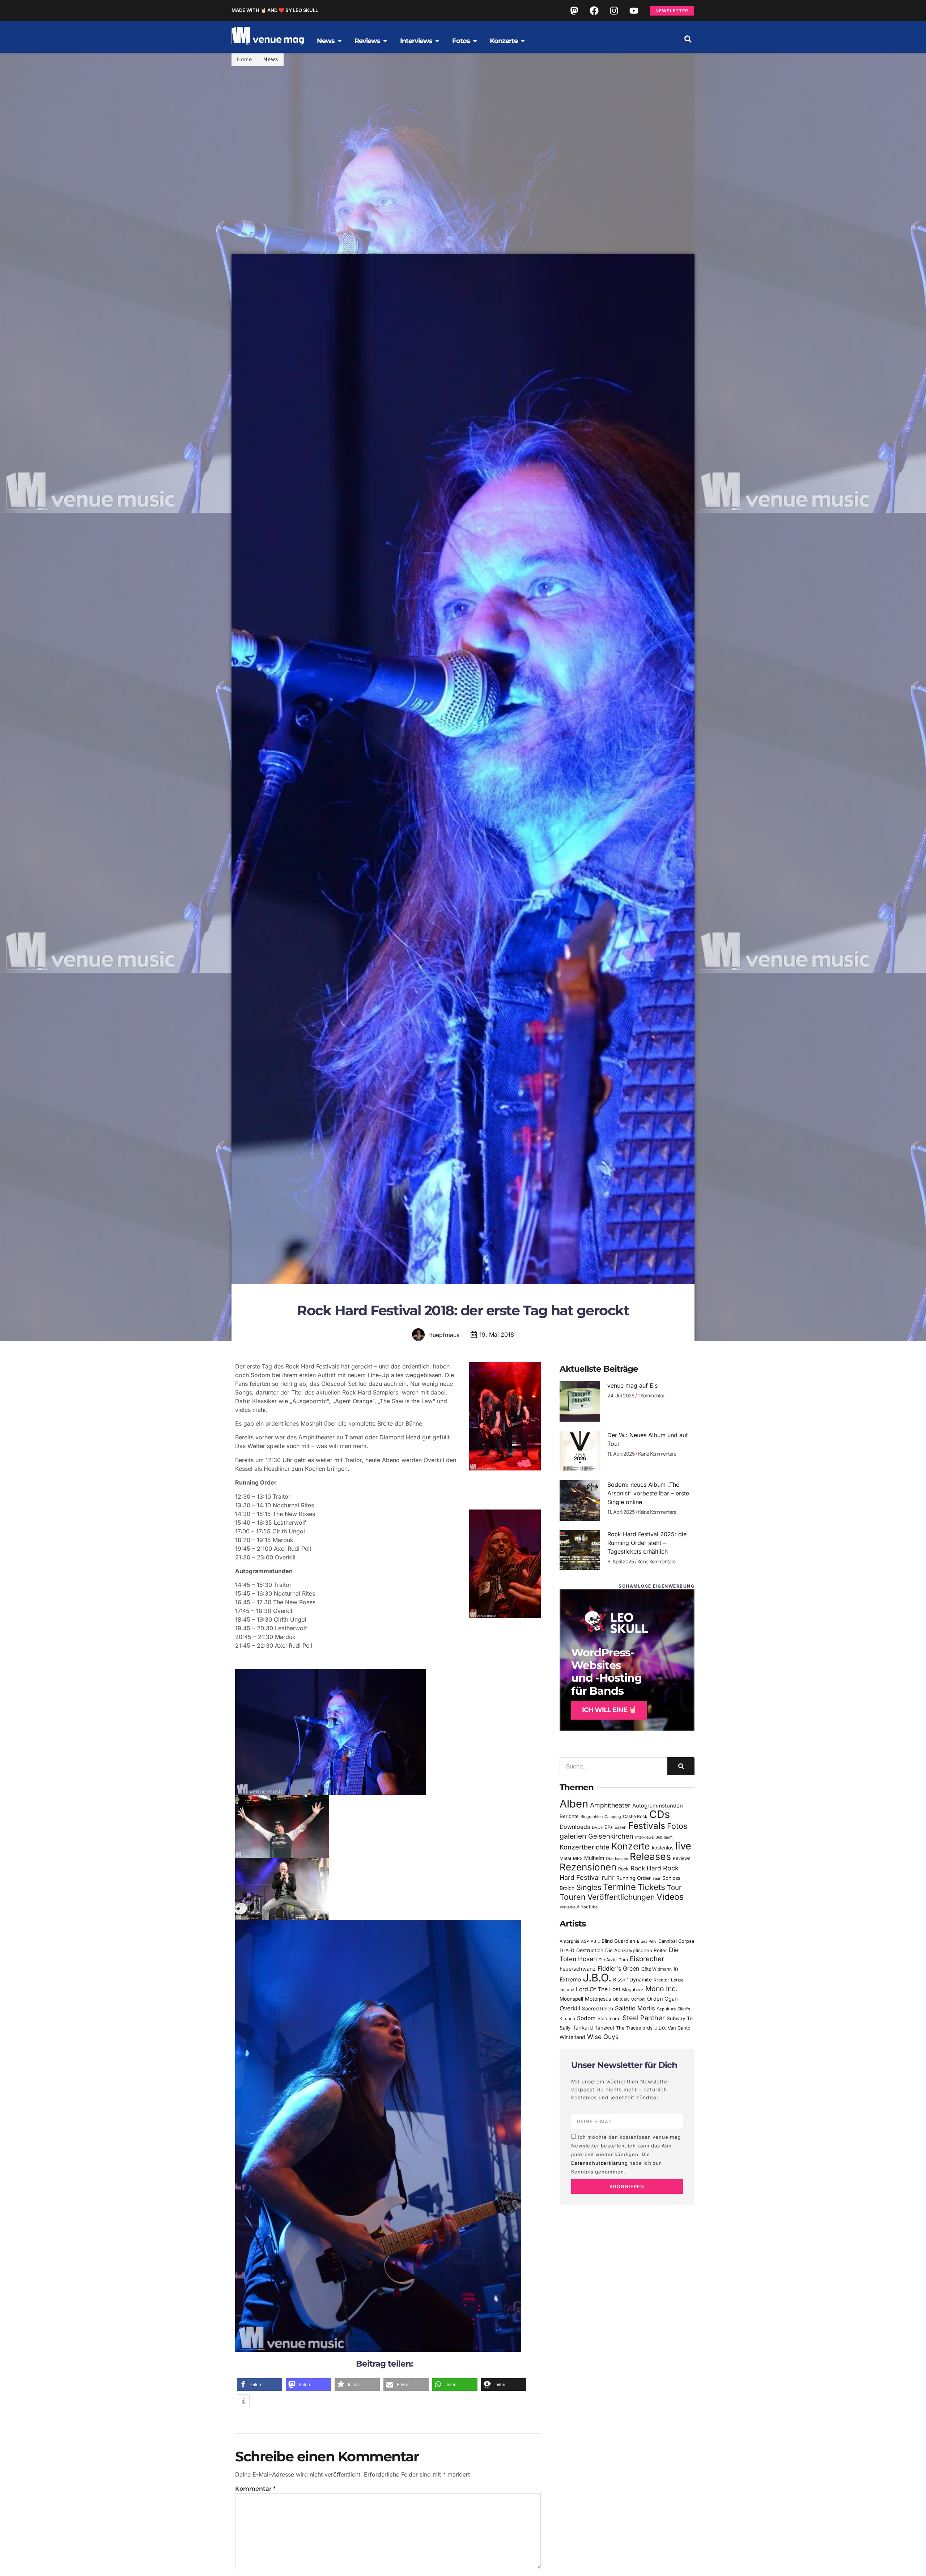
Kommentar (255, 2489)
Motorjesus (598, 1999)
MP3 (578, 1858)
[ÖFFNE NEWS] (340, 41)
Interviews (645, 1837)
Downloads (575, 1827)
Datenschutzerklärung (600, 2163)
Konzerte (631, 1846)
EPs (609, 1827)
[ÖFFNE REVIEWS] (385, 41)
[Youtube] (634, 10)
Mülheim (594, 1858)
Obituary (621, 1999)
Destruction (590, 1950)
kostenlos (663, 1848)
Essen (621, 1827)
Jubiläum (664, 1837)
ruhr (608, 1877)
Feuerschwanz (578, 1969)
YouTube (589, 1907)
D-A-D (567, 1950)
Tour (674, 1887)
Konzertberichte (585, 1847)
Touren (573, 1897)
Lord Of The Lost (598, 1989)
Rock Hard (646, 1868)
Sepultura (666, 2009)
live (683, 1846)
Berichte (569, 1816)
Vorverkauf (569, 1907)
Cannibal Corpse (676, 1941)
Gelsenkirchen (611, 1836)
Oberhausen (617, 1858)
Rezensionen (588, 1867)
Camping (613, 1817)
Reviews (682, 1858)
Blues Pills (647, 1941)
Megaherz (633, 1990)
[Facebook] (594, 10)
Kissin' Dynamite (632, 1979)
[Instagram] (614, 10)
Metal (565, 1858)
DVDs (597, 1827)
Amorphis (569, 1941)
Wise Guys (603, 2037)
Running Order (634, 1878)
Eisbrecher (647, 1959)
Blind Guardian (618, 1941)
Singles (589, 1887)
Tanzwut (604, 2028)
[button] (688, 39)
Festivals (647, 1826)
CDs (660, 1814)
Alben (574, 1804)
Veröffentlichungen (621, 1897)
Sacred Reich (598, 2009)
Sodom (586, 2018)
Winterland (572, 2037)
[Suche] (681, 1766)
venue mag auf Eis (632, 1385)
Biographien (592, 1817)
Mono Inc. (662, 1989)
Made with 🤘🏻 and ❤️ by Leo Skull (275, 10)
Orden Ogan (662, 1999)
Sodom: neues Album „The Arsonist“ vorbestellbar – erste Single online (648, 1493)
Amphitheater (610, 1805)
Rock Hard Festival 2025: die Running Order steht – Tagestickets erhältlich (647, 1543)
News (271, 59)
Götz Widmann (657, 1969)
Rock (623, 1869)
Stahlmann (609, 2019)
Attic (595, 1941)
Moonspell (571, 1999)
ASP (585, 1941)
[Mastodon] (574, 10)
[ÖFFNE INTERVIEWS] (437, 41)
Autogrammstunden (658, 1806)
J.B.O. (597, 1978)
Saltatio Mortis (635, 2008)
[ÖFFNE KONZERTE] (523, 41)
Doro (623, 1960)
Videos (670, 1897)
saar (657, 1878)
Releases (650, 1856)
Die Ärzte (608, 1960)
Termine (619, 1887)
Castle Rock (635, 1816)
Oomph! (638, 1999)
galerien (573, 1836)
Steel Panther (644, 2018)
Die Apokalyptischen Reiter (636, 1950)
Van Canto (679, 2028)
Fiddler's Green (619, 1968)
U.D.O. (660, 2028)
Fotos (677, 1826)
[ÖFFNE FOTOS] (475, 41)
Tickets (651, 1887)
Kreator (661, 1980)
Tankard (583, 2028)
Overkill (570, 2008)
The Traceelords (634, 2028)
